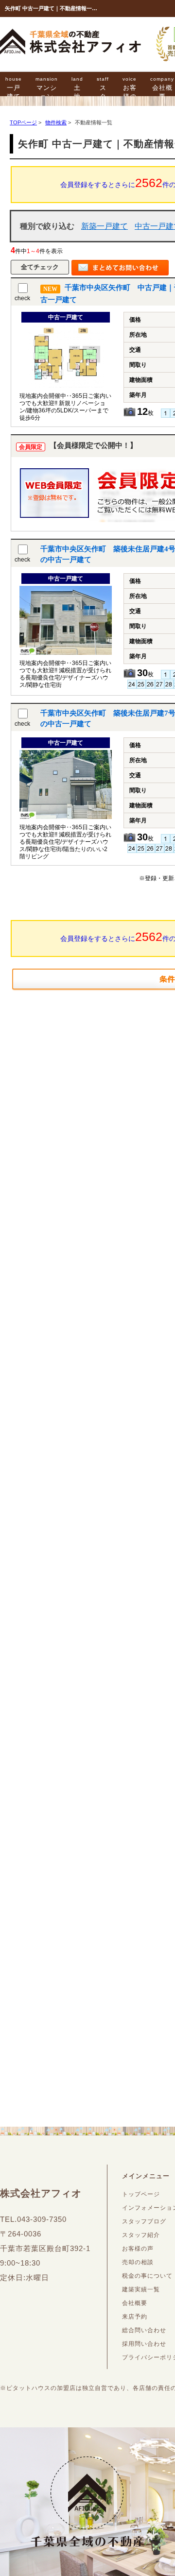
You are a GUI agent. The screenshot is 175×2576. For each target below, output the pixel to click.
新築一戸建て (105, 226)
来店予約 (135, 2317)
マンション (47, 88)
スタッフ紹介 (141, 2235)
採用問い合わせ (144, 2344)
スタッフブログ (144, 2221)
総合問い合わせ (144, 2330)
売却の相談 (138, 2262)
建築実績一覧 (141, 2289)
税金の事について (147, 2276)
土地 (77, 88)
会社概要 (135, 2303)
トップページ (141, 2194)
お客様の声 (130, 93)
